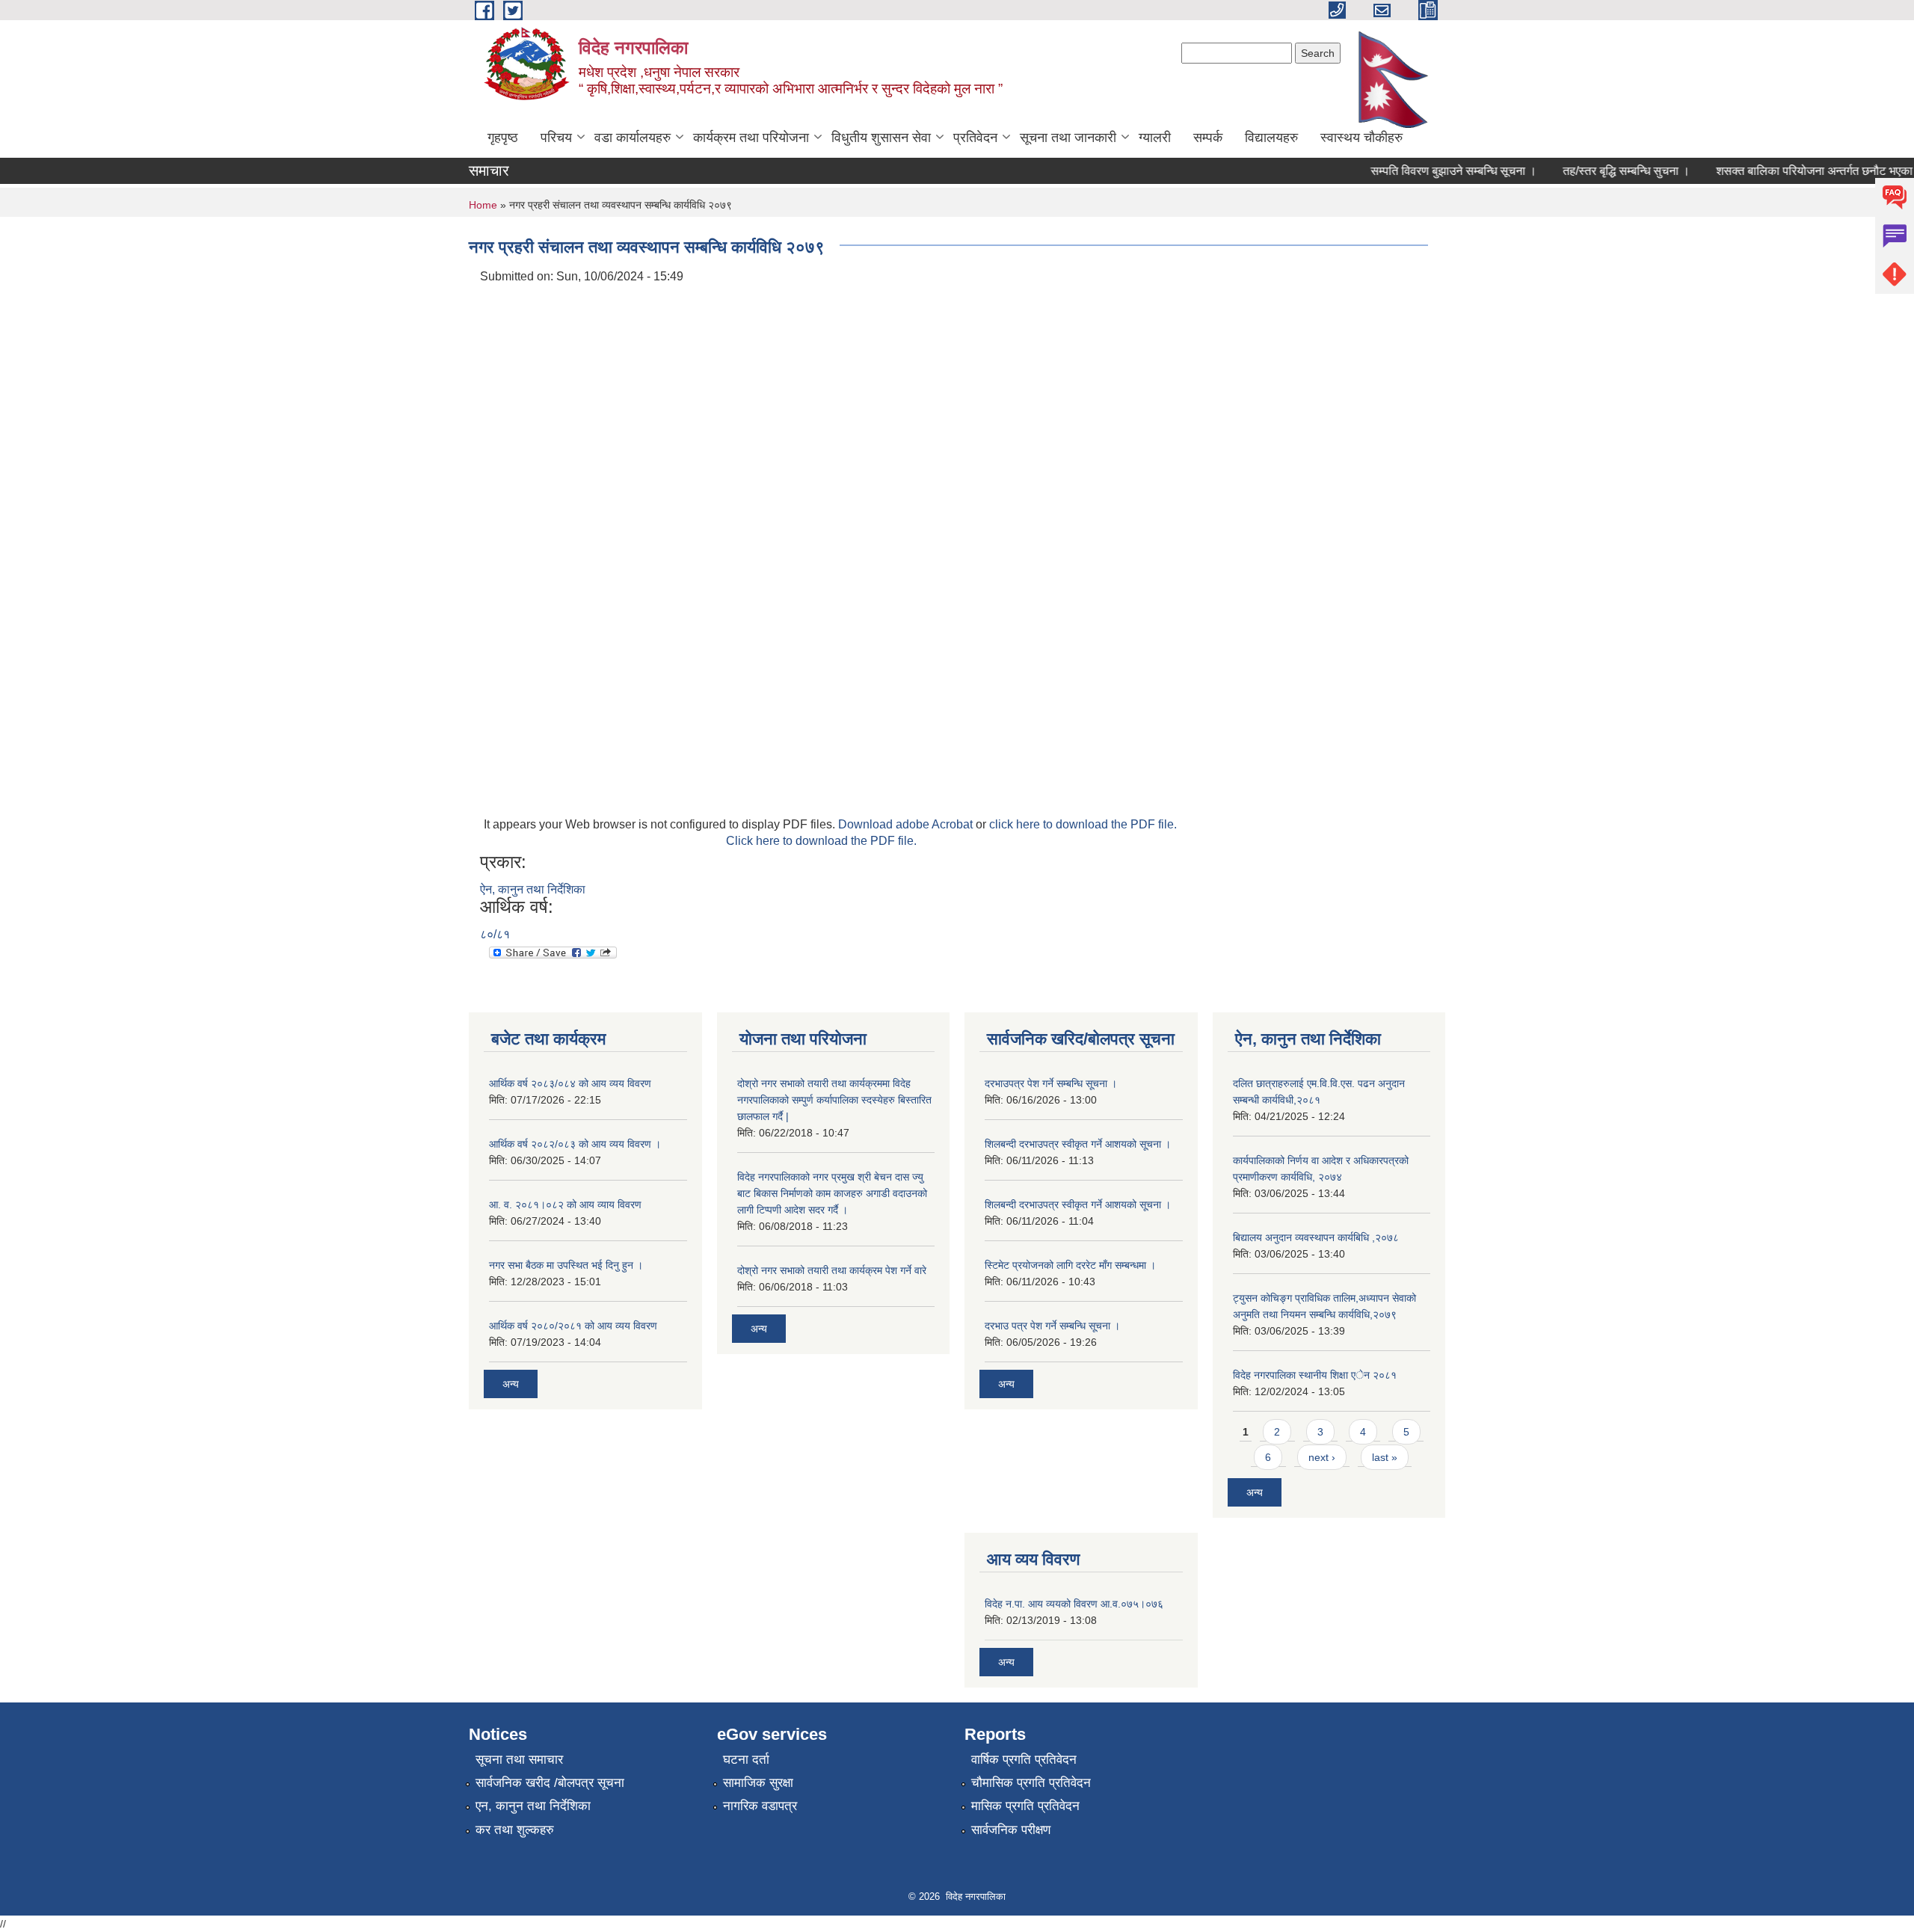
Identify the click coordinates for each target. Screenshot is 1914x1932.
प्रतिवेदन (975, 138)
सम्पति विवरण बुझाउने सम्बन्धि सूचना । (1431, 171)
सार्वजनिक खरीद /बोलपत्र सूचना (550, 1783)
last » (1385, 1457)
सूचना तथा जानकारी (1068, 138)
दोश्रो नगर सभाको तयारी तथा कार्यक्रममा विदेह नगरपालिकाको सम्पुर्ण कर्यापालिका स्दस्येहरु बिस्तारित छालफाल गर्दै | (834, 1100)
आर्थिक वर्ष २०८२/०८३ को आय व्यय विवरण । (575, 1144)
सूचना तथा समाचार (519, 1760)
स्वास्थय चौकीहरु (1361, 138)
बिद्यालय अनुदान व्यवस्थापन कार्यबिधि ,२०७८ (1316, 1237)
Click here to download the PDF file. (821, 841)
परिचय (556, 138)
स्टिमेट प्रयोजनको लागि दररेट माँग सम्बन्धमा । (1070, 1265)
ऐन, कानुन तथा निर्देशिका (533, 889)
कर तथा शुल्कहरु (515, 1830)
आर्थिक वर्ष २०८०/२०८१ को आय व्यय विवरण (573, 1326)
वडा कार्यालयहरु (633, 138)
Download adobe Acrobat (907, 824)
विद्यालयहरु (1271, 138)
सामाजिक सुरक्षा (758, 1783)
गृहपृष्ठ (503, 138)
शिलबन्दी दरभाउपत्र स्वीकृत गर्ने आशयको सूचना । (1078, 1144)
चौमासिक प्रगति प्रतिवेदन (1031, 1783)
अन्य (511, 1384)
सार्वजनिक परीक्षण (1011, 1830)
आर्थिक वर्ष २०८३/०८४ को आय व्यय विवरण (570, 1083)
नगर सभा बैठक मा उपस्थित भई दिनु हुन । (566, 1265)
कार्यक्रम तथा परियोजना (751, 138)
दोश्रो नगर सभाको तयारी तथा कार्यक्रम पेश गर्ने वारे (832, 1270)
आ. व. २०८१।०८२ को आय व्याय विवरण (565, 1205)
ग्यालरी (1155, 138)
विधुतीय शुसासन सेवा (881, 138)
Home (483, 205)
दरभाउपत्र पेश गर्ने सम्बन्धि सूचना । (1051, 1083)
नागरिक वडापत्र (760, 1806)
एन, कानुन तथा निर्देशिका (533, 1806)
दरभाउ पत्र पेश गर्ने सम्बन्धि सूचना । (1052, 1326)
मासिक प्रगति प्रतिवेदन (1025, 1806)
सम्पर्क (1208, 138)
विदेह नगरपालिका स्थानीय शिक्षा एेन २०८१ (1315, 1375)
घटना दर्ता (746, 1760)
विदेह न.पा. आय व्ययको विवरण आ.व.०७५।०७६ (1074, 1604)
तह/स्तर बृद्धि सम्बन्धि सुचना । (1604, 171)
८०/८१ (495, 934)
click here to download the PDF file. (1083, 824)
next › (1322, 1457)
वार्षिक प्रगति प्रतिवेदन (1024, 1760)
